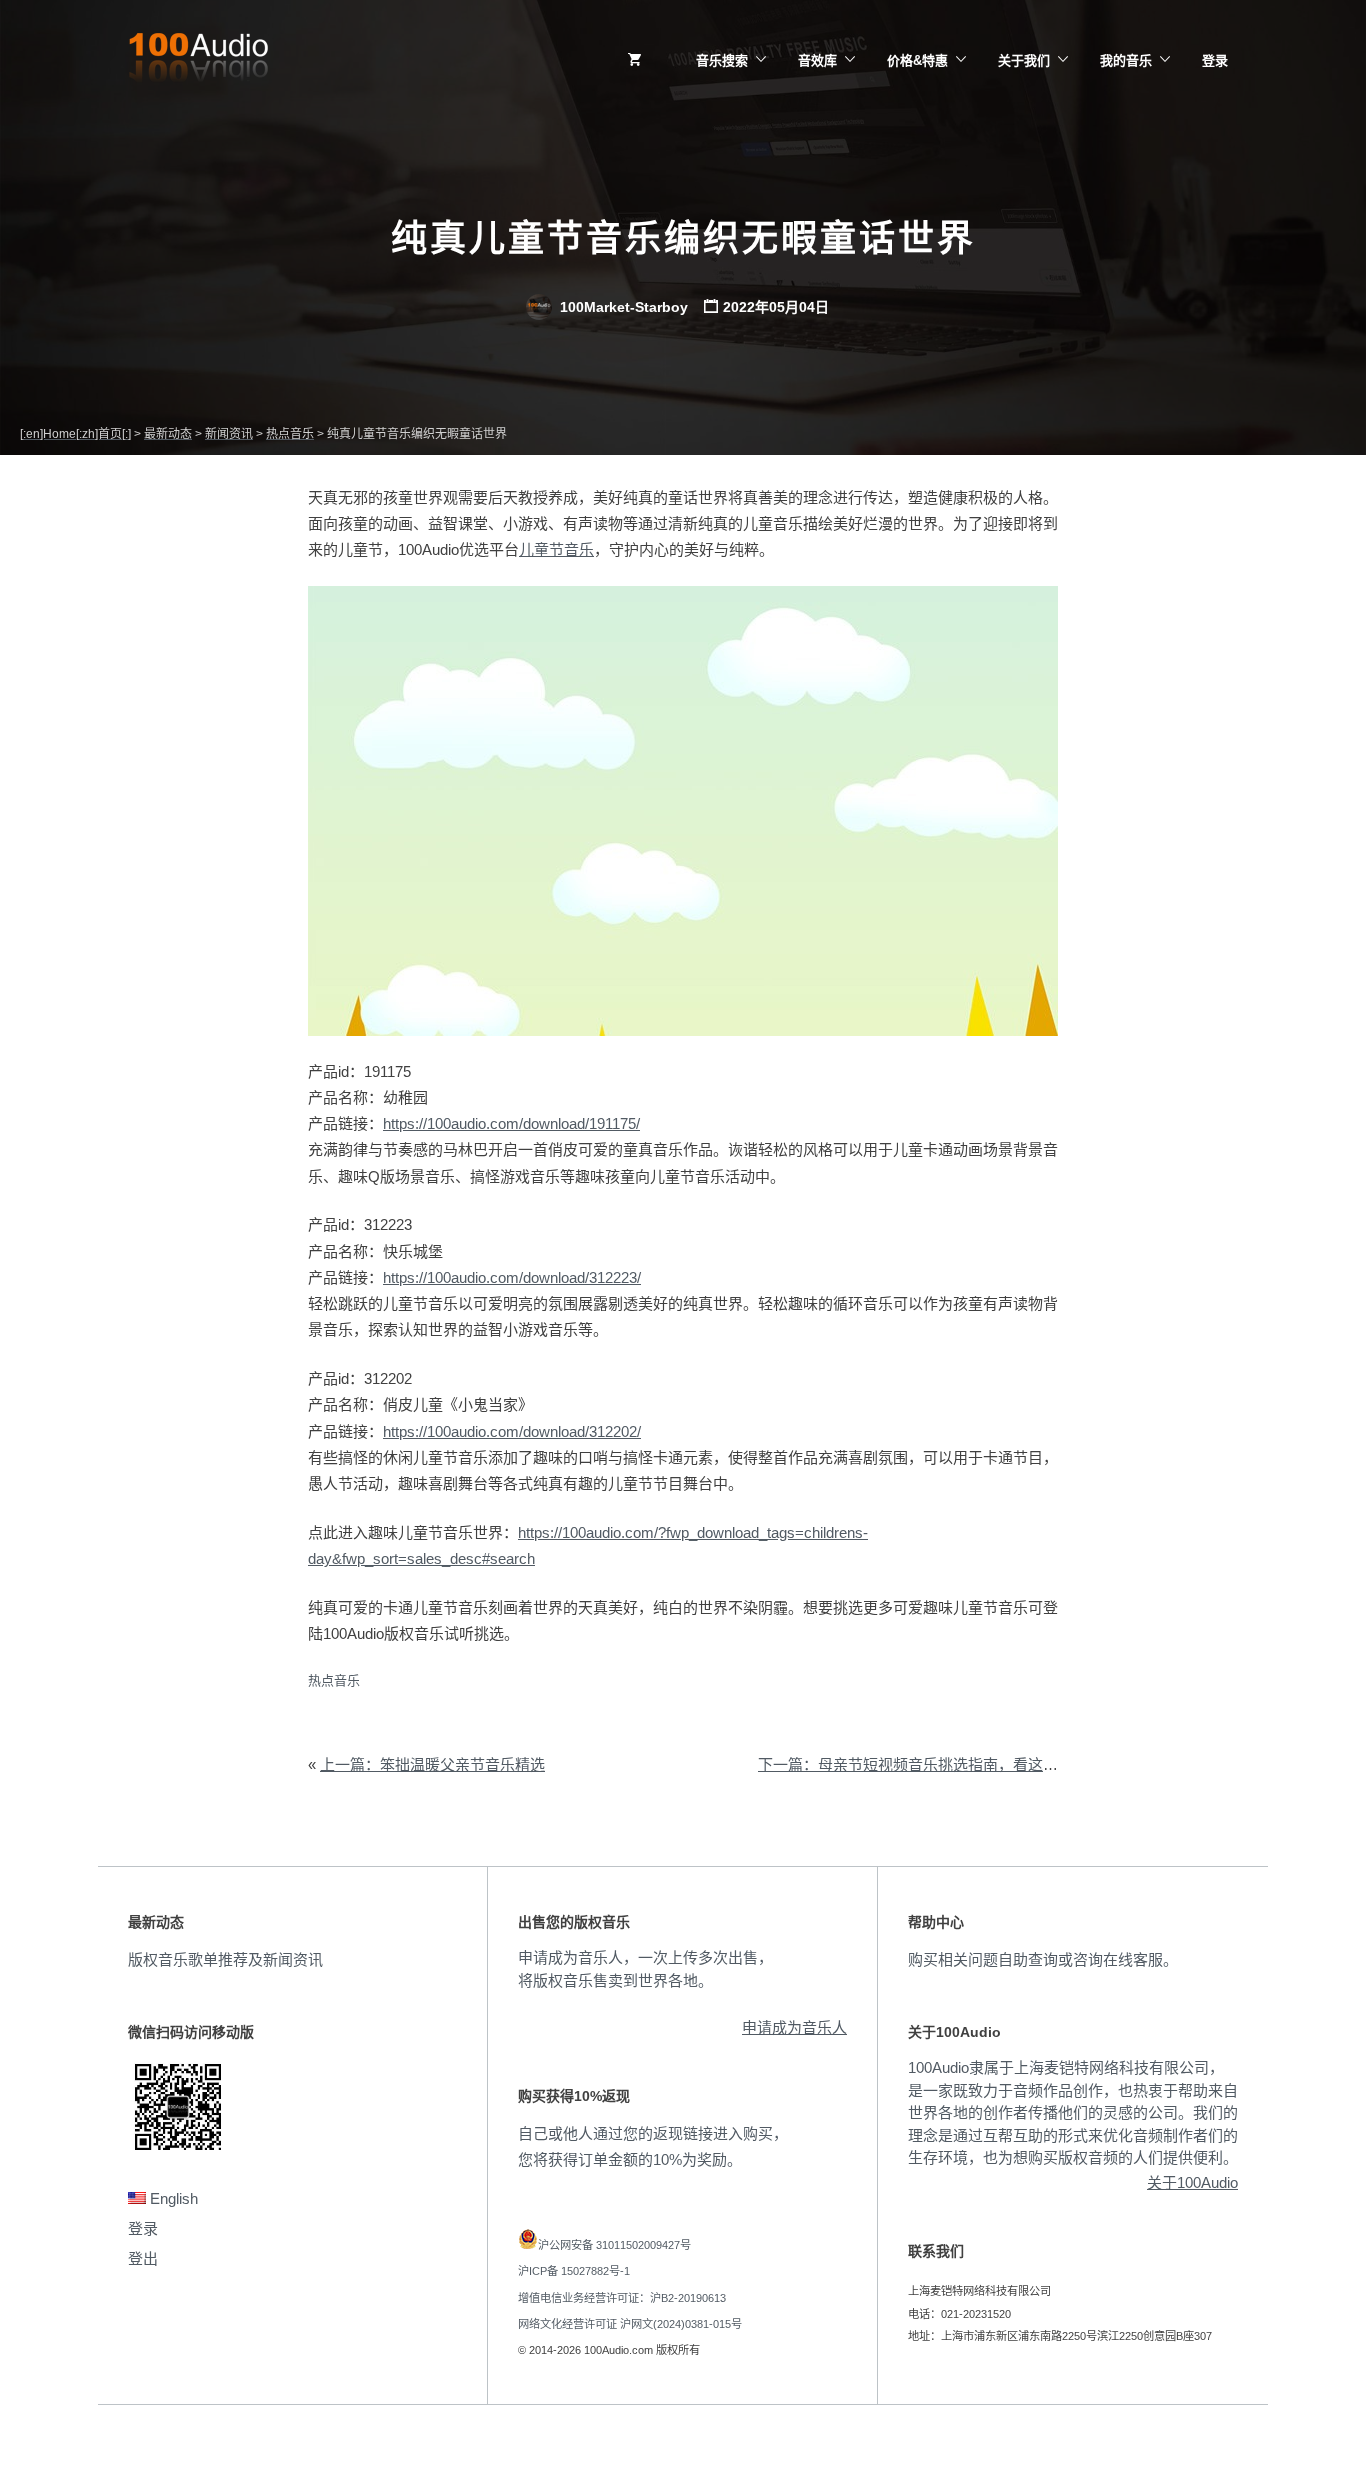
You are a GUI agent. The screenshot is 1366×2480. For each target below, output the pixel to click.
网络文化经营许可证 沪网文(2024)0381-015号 (630, 2324)
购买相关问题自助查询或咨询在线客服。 (1043, 1959)
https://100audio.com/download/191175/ (511, 1123)
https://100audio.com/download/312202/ (512, 1431)
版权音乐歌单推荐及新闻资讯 (225, 1959)
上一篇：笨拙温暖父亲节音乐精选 (432, 1764)
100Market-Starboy (622, 307)
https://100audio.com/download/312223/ (512, 1277)
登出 (143, 2258)
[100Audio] (198, 61)
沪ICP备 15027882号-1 (574, 2271)
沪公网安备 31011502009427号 (614, 2245)
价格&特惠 (917, 60)
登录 (1215, 60)
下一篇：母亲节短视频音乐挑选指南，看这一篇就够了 (938, 1764)
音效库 (817, 60)
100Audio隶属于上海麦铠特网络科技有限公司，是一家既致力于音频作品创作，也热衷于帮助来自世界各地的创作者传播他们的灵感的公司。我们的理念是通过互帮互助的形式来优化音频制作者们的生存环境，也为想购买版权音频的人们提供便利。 (1073, 2112)
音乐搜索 (722, 60)
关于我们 (1024, 60)
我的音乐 (1126, 60)
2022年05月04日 (776, 307)
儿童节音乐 (556, 549)
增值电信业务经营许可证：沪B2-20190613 (622, 2298)
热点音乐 (334, 1680)
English (172, 2198)
